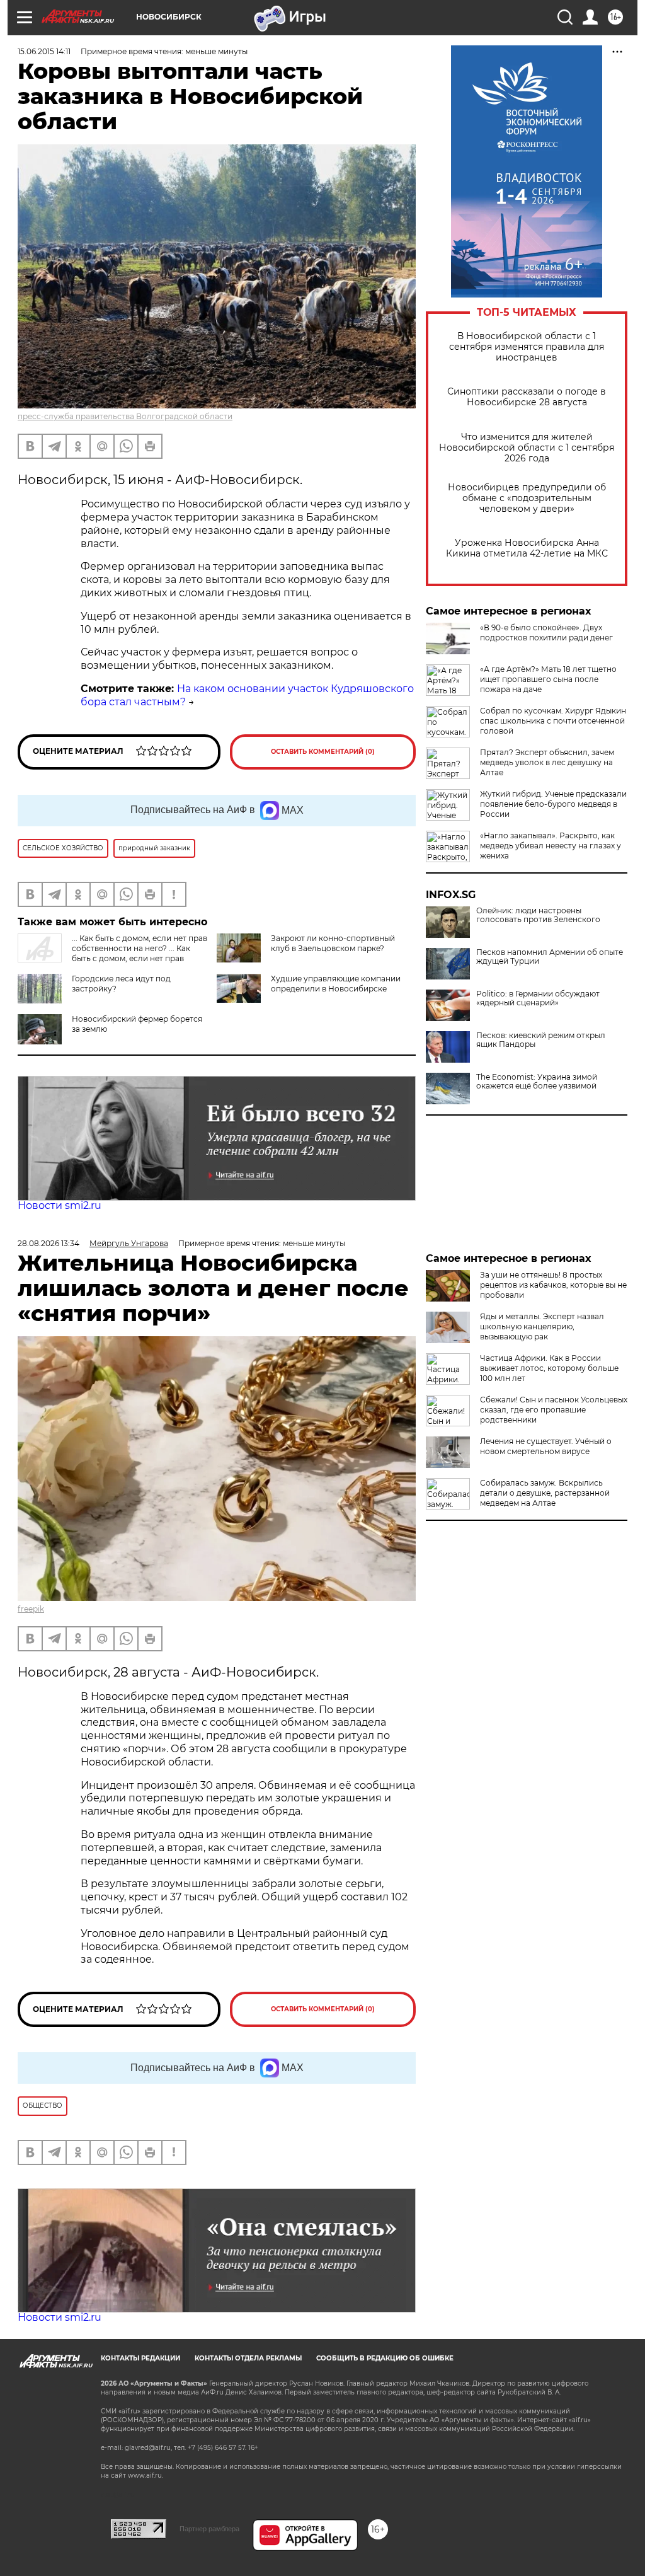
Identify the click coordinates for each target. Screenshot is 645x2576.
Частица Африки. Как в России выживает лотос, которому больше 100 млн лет (549, 1368)
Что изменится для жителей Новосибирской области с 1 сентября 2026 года (527, 448)
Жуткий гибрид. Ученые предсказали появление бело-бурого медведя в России (553, 804)
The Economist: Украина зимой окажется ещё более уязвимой (537, 1082)
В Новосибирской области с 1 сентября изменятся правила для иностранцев (527, 347)
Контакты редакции (140, 2358)
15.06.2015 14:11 (44, 51)
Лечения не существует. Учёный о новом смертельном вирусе (546, 1446)
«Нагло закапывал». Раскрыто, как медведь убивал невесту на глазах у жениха (551, 846)
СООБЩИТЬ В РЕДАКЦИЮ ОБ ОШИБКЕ (385, 2358)
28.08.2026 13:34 (49, 1243)
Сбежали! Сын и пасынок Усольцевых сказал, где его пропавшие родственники (554, 1410)
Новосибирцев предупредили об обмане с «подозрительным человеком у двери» (527, 498)
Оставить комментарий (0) (323, 752)
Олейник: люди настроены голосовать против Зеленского (538, 915)
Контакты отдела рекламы (248, 2358)
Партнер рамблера (209, 2529)
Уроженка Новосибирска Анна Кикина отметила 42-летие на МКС (527, 548)
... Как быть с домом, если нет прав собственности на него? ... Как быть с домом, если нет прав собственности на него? (112, 953)
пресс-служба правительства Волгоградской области (125, 416)
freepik (31, 1609)
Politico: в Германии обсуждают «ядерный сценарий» (538, 998)
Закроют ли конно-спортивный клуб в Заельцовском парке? (333, 943)
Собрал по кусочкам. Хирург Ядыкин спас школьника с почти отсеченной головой (553, 721)
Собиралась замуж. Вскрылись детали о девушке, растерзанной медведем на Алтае (545, 1493)
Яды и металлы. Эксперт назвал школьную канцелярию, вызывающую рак (542, 1326)
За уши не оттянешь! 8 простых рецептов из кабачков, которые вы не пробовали (553, 1285)
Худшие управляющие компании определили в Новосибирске (336, 984)
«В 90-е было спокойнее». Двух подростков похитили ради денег (546, 632)
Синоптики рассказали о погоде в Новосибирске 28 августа (527, 397)
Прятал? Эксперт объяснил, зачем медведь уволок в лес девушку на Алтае (547, 762)
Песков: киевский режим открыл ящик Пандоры (541, 1040)
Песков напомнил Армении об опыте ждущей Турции (550, 957)
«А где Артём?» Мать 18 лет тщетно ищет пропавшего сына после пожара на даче (548, 679)
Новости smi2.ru (60, 1205)
